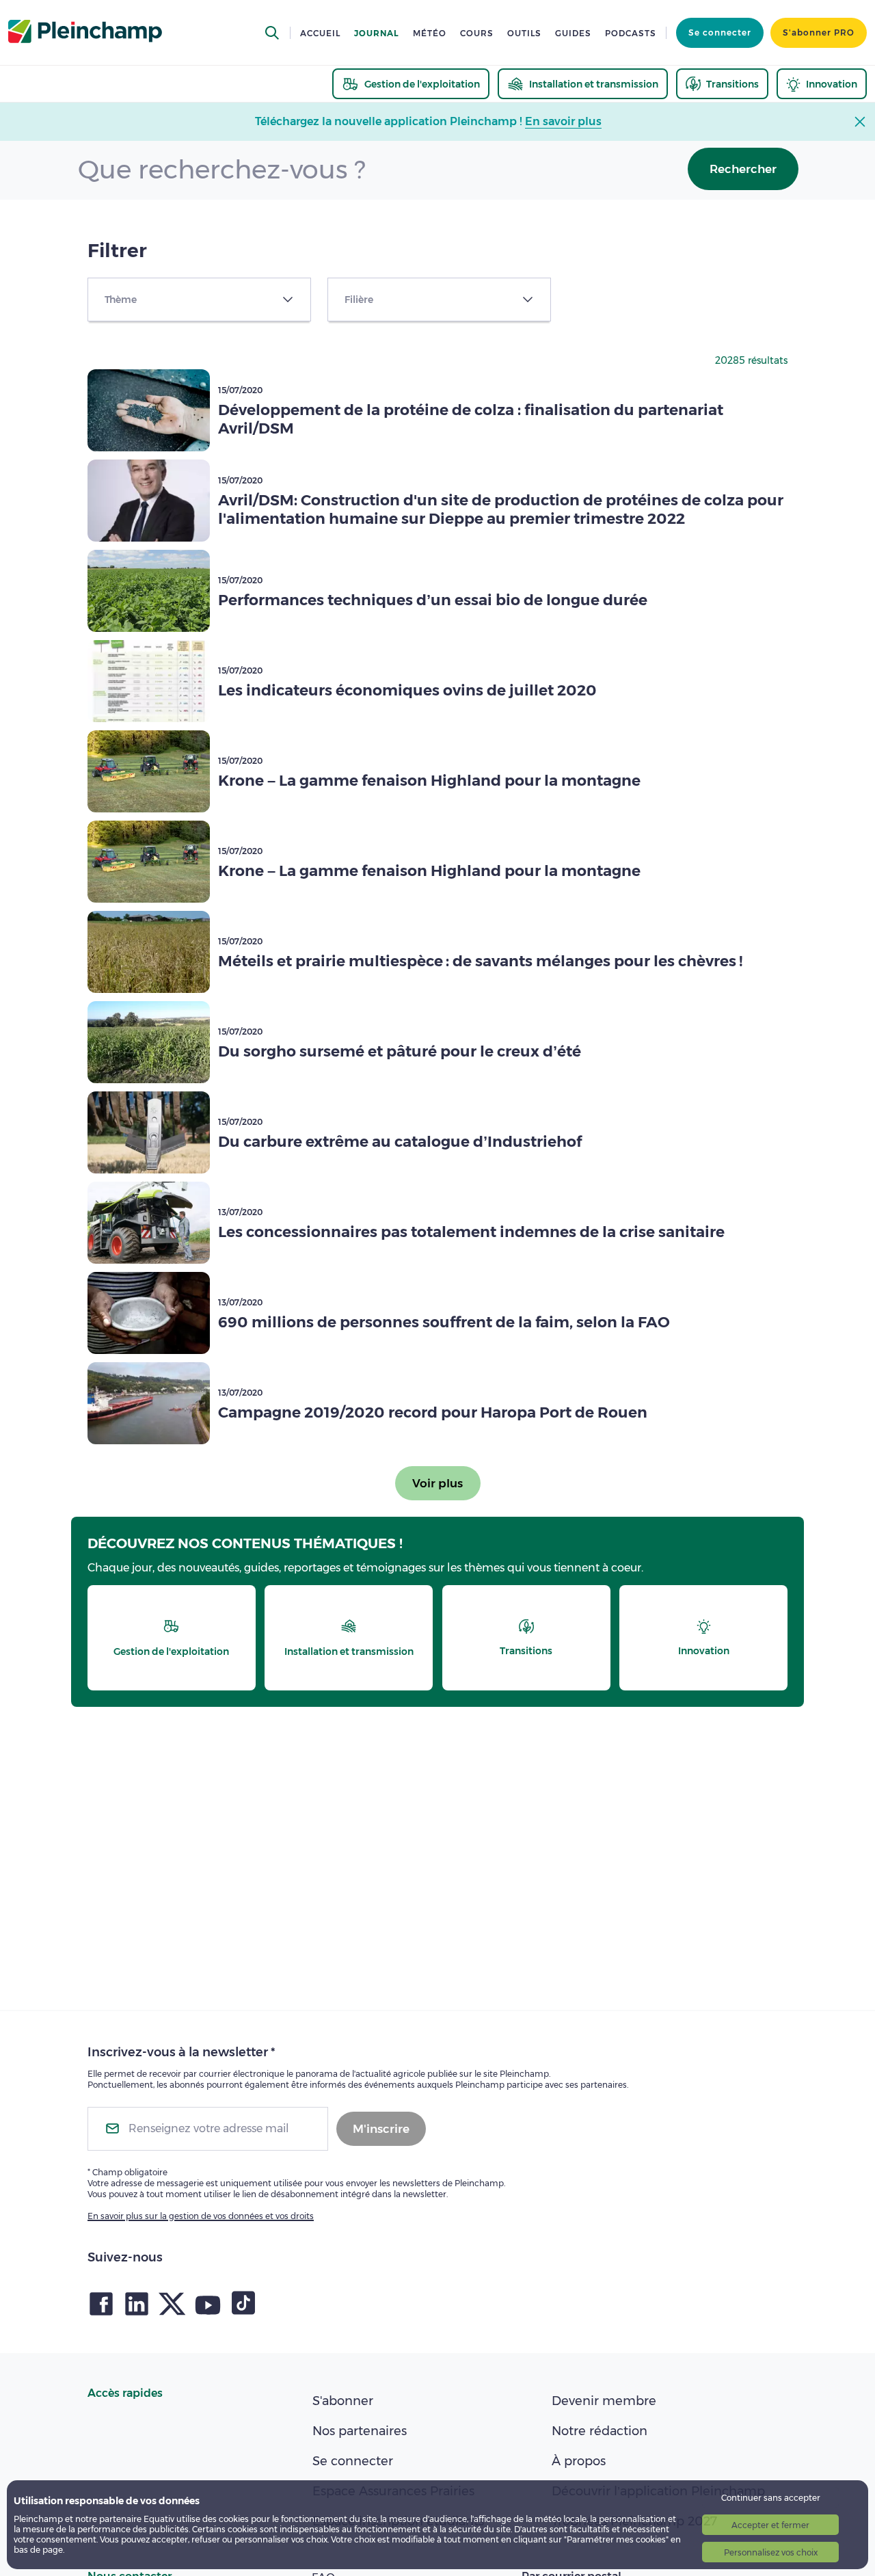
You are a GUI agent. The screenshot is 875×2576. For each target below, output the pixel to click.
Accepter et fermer (770, 2525)
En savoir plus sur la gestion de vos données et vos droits (201, 2216)
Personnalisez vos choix (771, 2552)
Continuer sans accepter (771, 2498)
